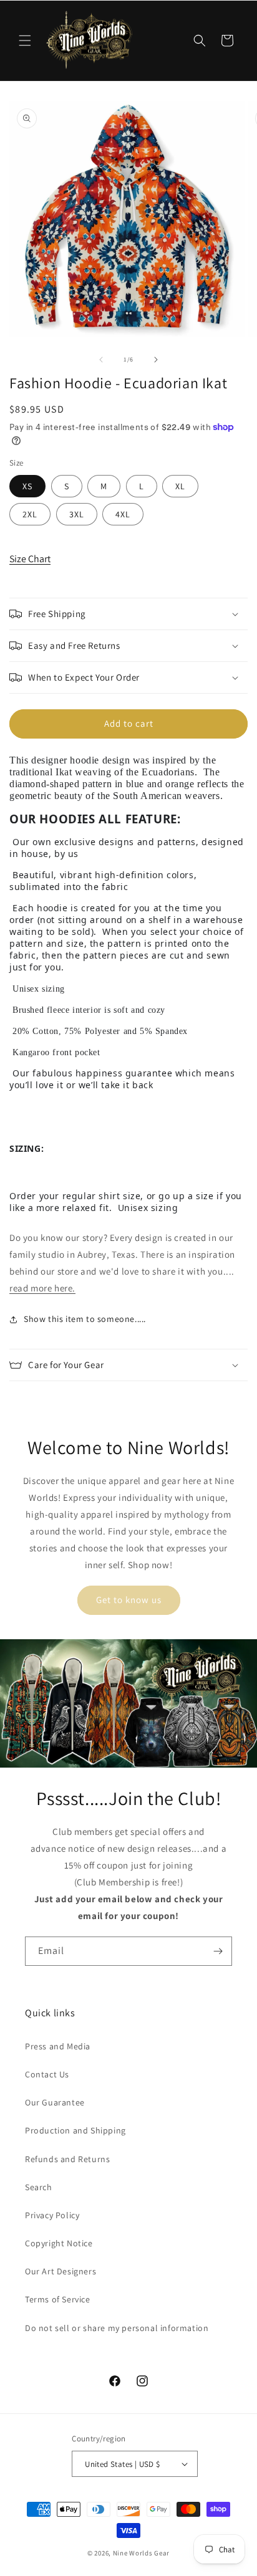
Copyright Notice (59, 2243)
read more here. (42, 1288)
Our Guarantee (55, 2102)
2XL (30, 514)
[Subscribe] (218, 1951)
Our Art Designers (61, 2271)
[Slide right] (156, 360)
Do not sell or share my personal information (117, 2328)
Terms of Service (58, 2299)
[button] (25, 41)
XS (27, 486)
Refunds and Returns (67, 2159)
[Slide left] (101, 360)
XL (180, 486)
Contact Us (47, 2074)
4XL (123, 514)
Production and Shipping (75, 2130)
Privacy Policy (52, 2215)
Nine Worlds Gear (141, 2553)
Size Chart (30, 559)
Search (39, 2187)
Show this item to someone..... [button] (85, 1319)
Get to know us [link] (129, 1600)
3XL (77, 514)
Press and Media (58, 2046)
